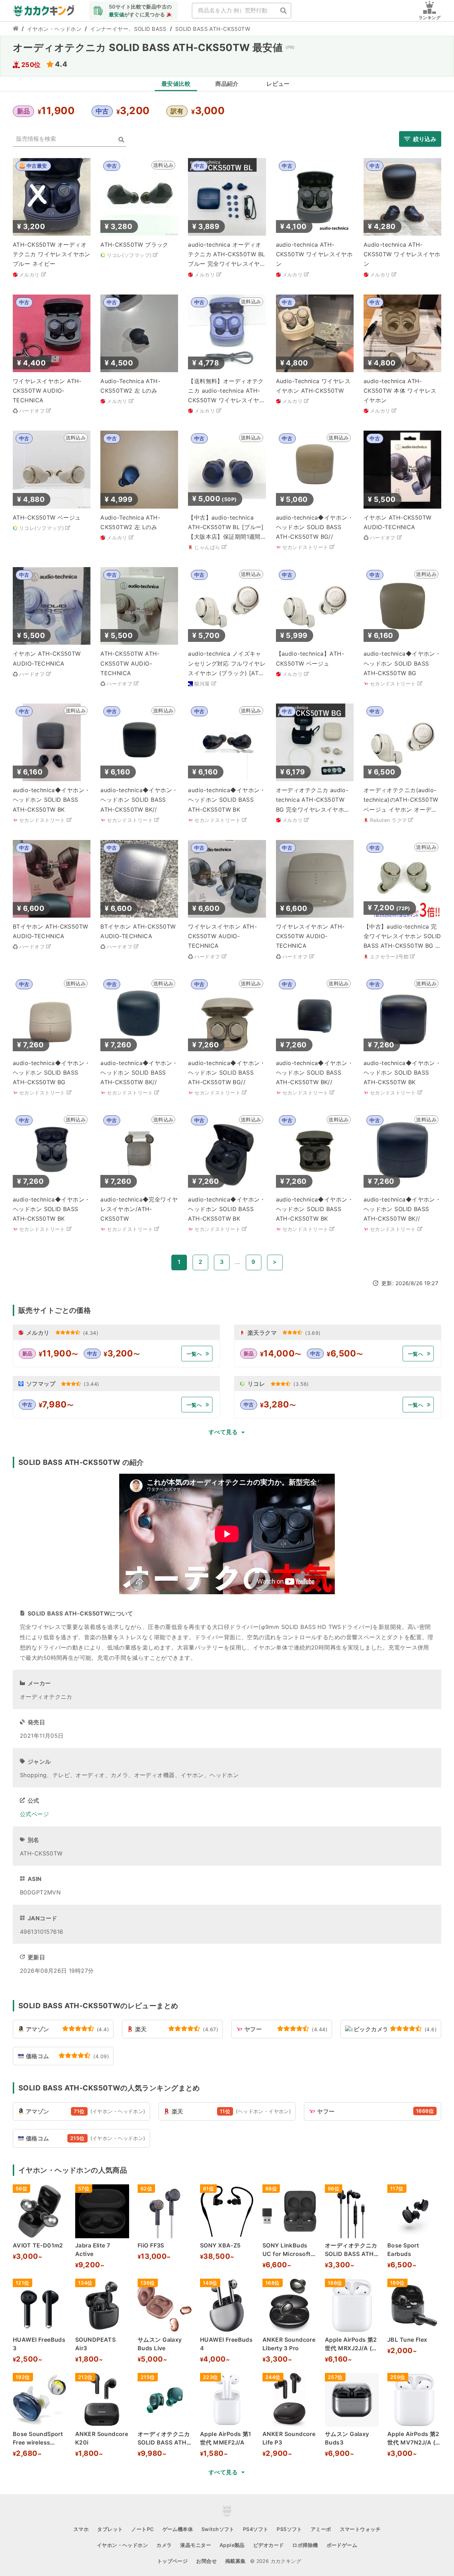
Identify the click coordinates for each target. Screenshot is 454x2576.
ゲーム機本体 (178, 2529)
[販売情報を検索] (121, 140)
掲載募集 (236, 2561)
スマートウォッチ (360, 2529)
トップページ (173, 2561)
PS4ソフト (256, 2529)
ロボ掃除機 (305, 2545)
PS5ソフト (289, 2529)
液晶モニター (196, 2545)
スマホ (81, 2529)
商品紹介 (227, 84)
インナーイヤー (109, 29)
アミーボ (321, 2529)
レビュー (278, 84)
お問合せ (206, 2561)
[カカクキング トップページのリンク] (16, 29)
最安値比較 (176, 84)
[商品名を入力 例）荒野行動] (283, 11)
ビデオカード (269, 2545)
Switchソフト (218, 2529)
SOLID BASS (150, 29)
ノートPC (142, 2529)
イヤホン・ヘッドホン (54, 29)
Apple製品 (232, 2545)
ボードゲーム (342, 2545)
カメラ (164, 2545)
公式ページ (34, 1814)
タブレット (110, 2529)
